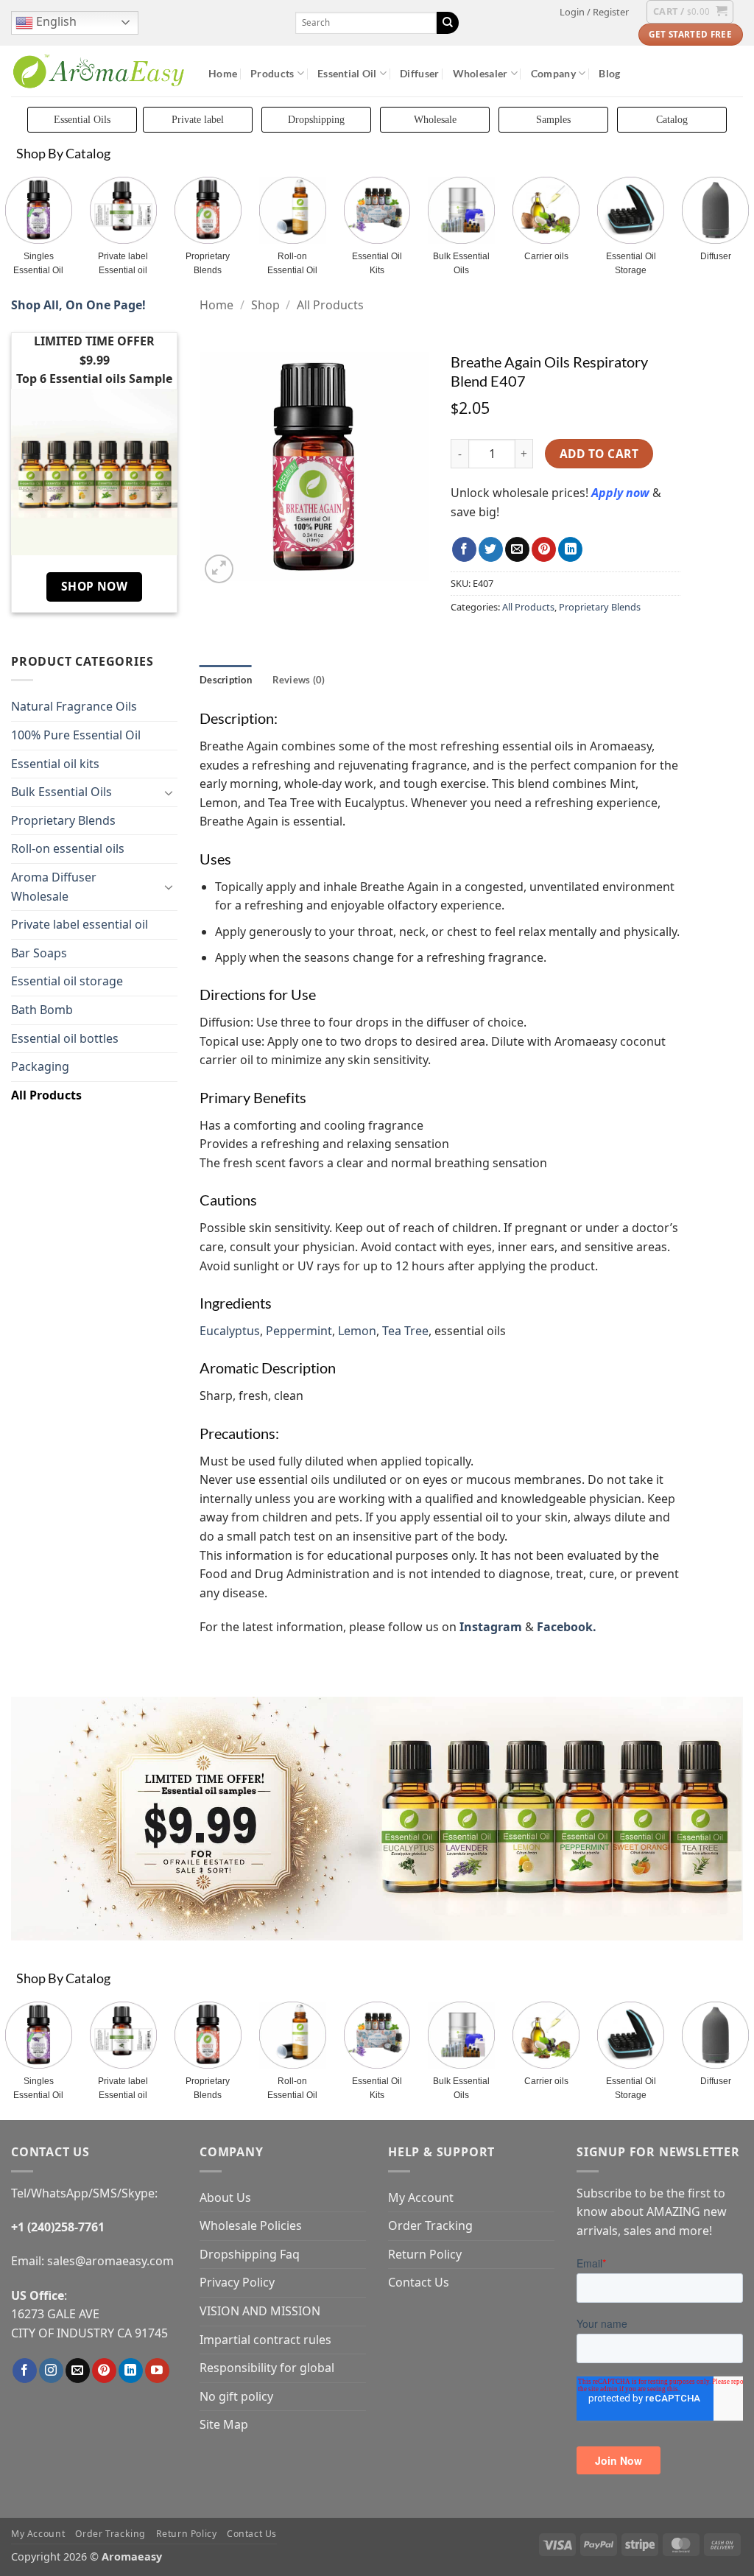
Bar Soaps (39, 953)
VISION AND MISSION (260, 2311)
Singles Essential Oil (38, 263)
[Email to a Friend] (517, 549)
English (55, 21)
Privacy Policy (237, 2282)
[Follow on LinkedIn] (131, 2371)
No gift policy (236, 2396)
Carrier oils (546, 256)
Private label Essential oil (123, 263)
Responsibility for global (267, 2368)
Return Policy (425, 2254)
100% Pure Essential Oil (76, 735)
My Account (421, 2197)
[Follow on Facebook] (25, 2371)
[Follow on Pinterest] (104, 2371)
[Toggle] (169, 792)
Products (272, 73)
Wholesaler (480, 73)
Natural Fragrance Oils (74, 706)
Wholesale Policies (251, 2225)
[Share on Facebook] (464, 549)
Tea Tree (405, 1331)
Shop (265, 305)
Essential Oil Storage (631, 263)
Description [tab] (226, 680)
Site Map (224, 2424)
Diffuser (419, 73)
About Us (225, 2197)
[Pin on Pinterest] (544, 549)
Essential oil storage (67, 981)
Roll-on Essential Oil (292, 263)
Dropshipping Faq (250, 2254)
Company (553, 73)
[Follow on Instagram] (51, 2371)
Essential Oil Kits (377, 263)
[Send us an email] (78, 2371)
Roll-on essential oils (68, 848)
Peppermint (299, 1331)
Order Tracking (430, 2225)
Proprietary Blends (208, 263)
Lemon (357, 1331)
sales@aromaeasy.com (110, 2261)
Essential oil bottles (65, 1038)
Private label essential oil (80, 924)
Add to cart (599, 454)
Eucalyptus (230, 1331)
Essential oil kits (55, 764)
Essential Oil (347, 73)
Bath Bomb (42, 1010)
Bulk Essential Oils (461, 263)
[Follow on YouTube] (157, 2371)
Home (223, 73)
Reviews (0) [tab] (299, 680)
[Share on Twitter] (491, 549)
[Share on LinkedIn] (570, 549)
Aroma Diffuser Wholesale (54, 887)
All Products (46, 1095)
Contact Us (419, 2282)
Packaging (40, 1066)
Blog (609, 73)
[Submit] (448, 23)
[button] (594, 12)
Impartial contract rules (265, 2340)
